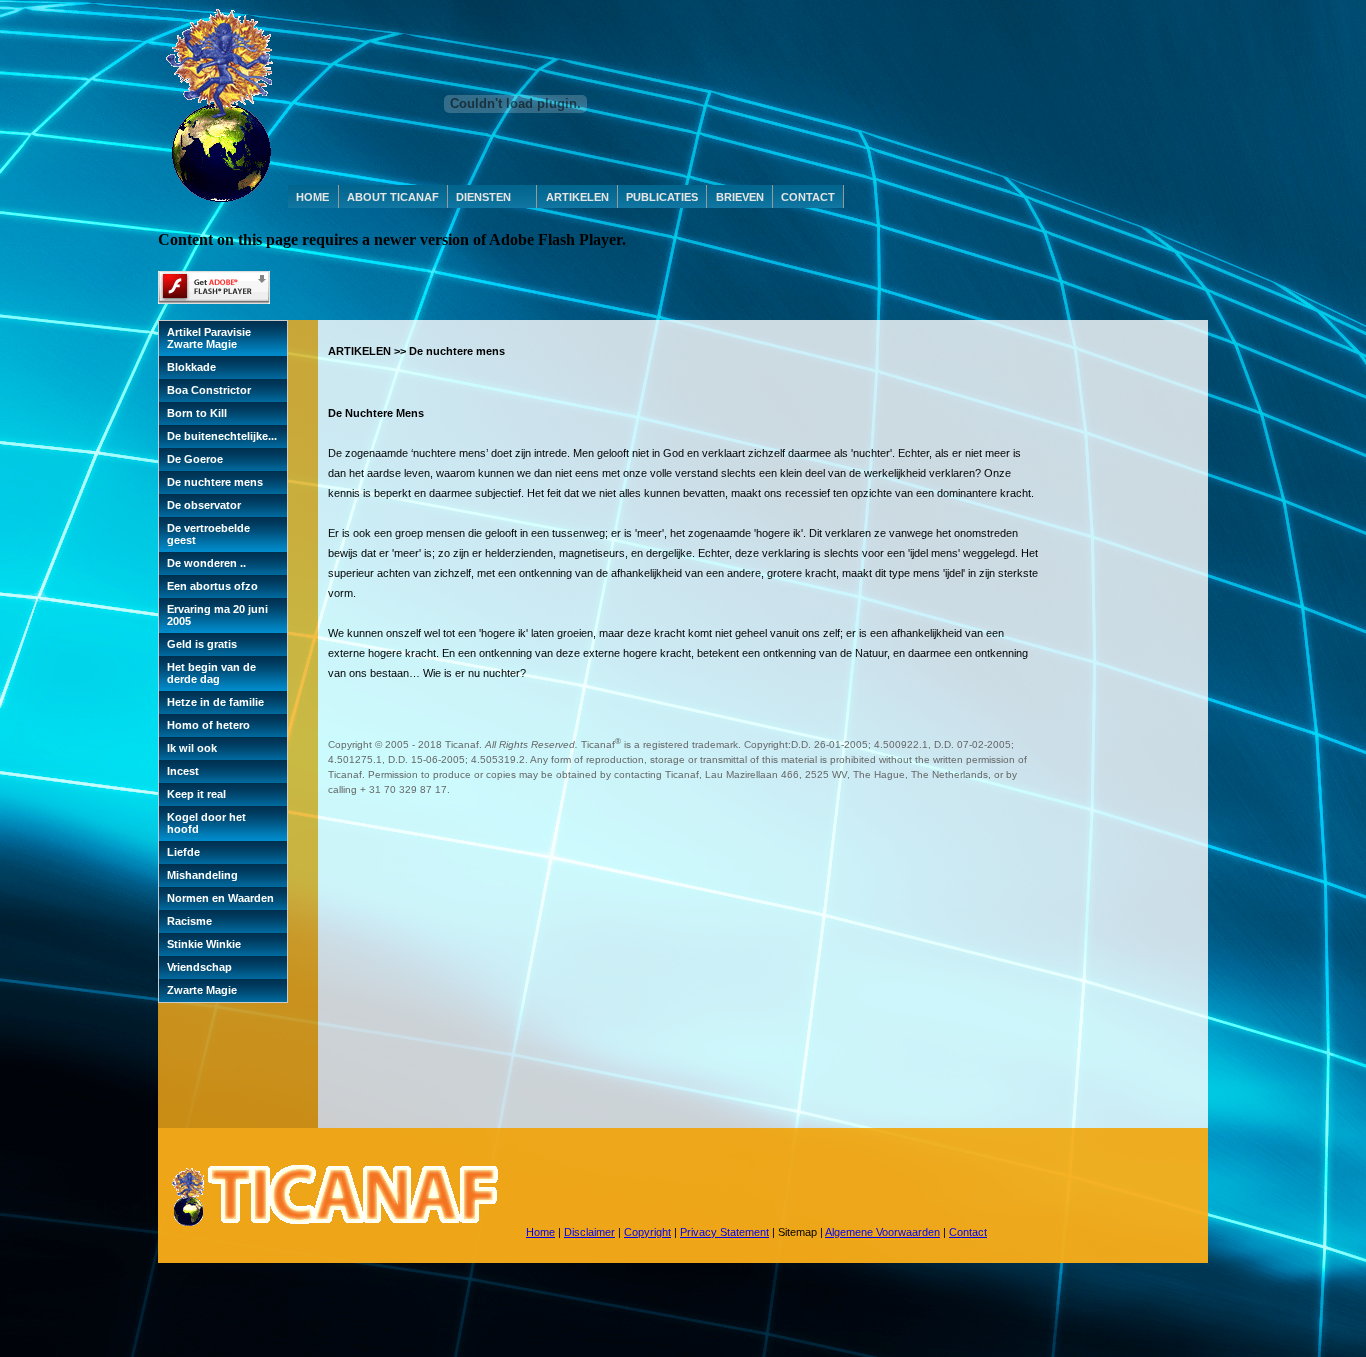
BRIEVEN (740, 197)
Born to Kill (197, 413)
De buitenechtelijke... (222, 436)
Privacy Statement (724, 1232)
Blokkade (191, 367)
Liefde (183, 852)
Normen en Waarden (220, 898)
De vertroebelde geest (208, 534)
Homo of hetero (208, 725)
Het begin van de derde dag (211, 673)
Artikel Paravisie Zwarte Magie (209, 338)
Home (540, 1232)
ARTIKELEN (577, 197)
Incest (183, 771)
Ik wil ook (192, 748)
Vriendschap (199, 967)
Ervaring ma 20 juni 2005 (217, 615)
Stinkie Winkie (204, 944)
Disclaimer (589, 1232)
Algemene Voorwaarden (882, 1232)
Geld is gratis (202, 644)
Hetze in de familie (215, 702)
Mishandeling (202, 875)
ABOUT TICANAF (393, 197)
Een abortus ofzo (212, 586)
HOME (312, 197)
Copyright (647, 1232)
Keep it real (196, 794)
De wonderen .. (206, 563)
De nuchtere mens (215, 482)
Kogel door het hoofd (206, 823)
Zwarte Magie (202, 990)
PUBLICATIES (662, 197)
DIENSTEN (483, 197)
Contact (968, 1232)
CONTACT (808, 197)
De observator (204, 505)
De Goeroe (195, 459)
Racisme (189, 921)
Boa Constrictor (209, 390)
